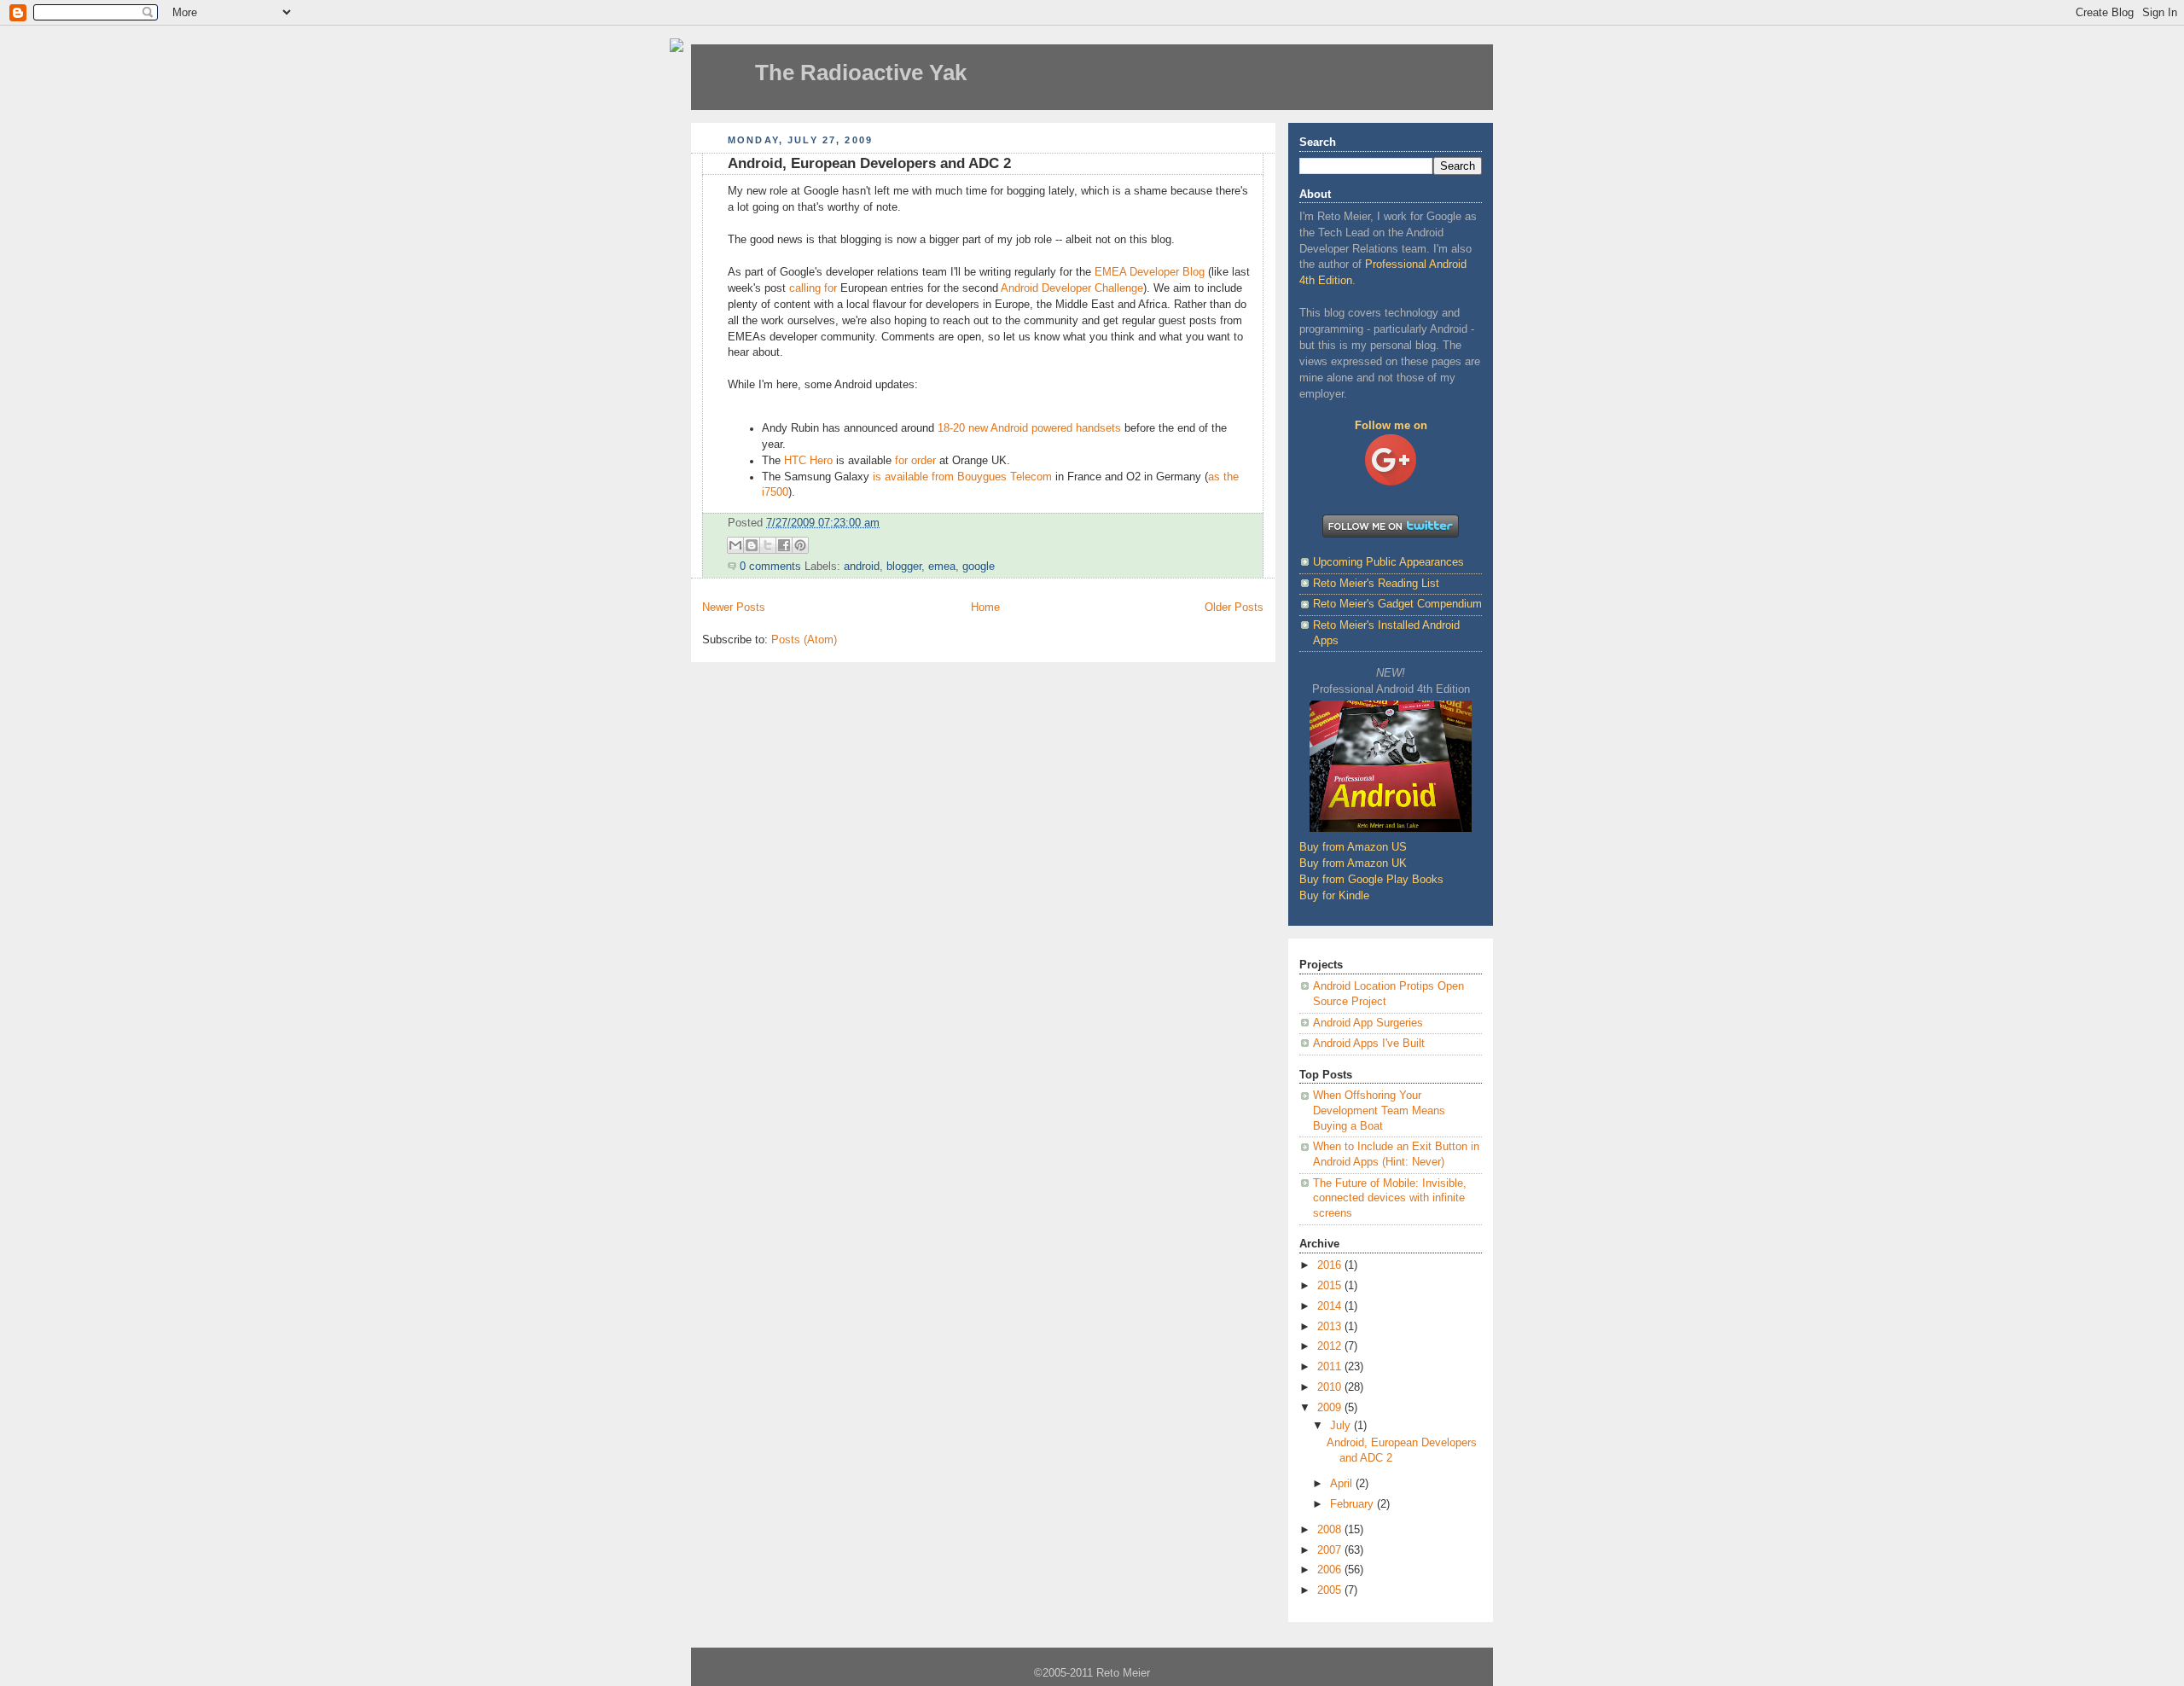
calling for (813, 288)
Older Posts (1234, 608)
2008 (1331, 1530)
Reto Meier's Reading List (1376, 584)
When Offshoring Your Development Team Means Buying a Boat (1379, 1110)
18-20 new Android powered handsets (1029, 428)
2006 (1331, 1570)
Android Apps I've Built (1369, 1044)
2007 (1331, 1550)
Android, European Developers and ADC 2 (869, 163)
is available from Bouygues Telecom (962, 477)
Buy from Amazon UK (1353, 863)
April (1343, 1484)
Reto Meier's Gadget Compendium (1397, 604)
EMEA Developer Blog (1150, 272)
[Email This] (735, 545)
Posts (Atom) (804, 640)
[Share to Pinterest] (800, 545)
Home (985, 608)
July (1342, 1426)
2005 (1331, 1590)
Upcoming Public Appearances (1388, 562)
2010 (1331, 1387)
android (862, 567)
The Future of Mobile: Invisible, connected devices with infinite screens (1390, 1198)
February (1353, 1504)
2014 (1331, 1306)
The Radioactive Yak (861, 73)
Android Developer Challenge (1071, 288)
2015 (1331, 1286)
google (979, 567)
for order (915, 461)
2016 (1331, 1265)
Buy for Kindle (1334, 896)
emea (942, 567)
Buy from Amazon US (1353, 847)
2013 (1331, 1327)
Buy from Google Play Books (1371, 880)
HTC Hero (807, 461)
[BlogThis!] (752, 545)
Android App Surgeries (1368, 1023)
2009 (1331, 1408)
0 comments (770, 567)
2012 (1331, 1346)
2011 (1331, 1367)
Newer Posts (734, 608)
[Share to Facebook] (784, 545)
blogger (904, 567)
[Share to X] (768, 545)
